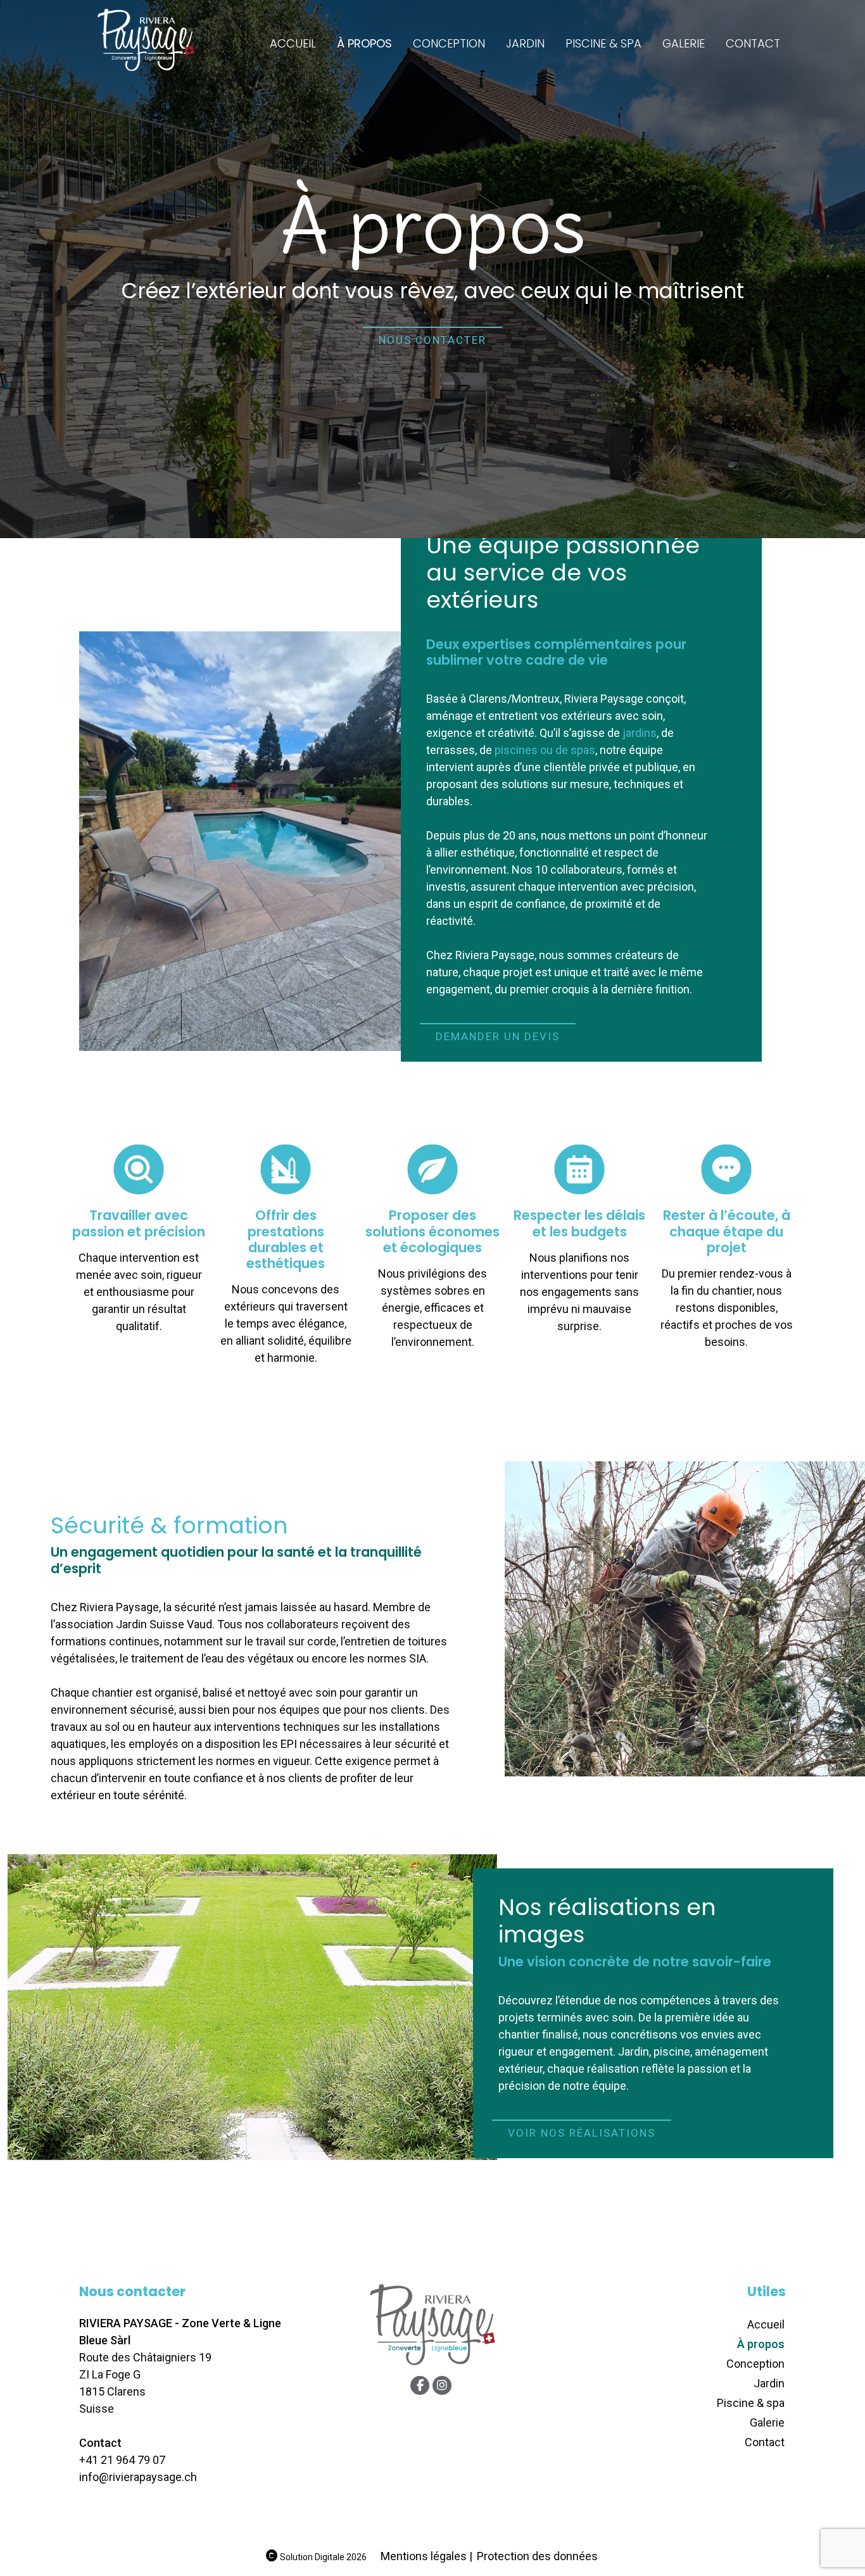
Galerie (684, 43)
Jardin (525, 43)
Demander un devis (498, 1036)
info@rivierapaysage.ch (138, 2477)
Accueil (293, 43)
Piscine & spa (603, 43)
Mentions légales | (426, 2556)
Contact (753, 43)
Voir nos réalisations (582, 2133)
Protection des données (537, 2556)
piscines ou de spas (545, 750)
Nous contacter (432, 340)
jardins (640, 733)
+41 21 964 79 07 (122, 2460)
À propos (364, 43)
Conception (449, 43)
